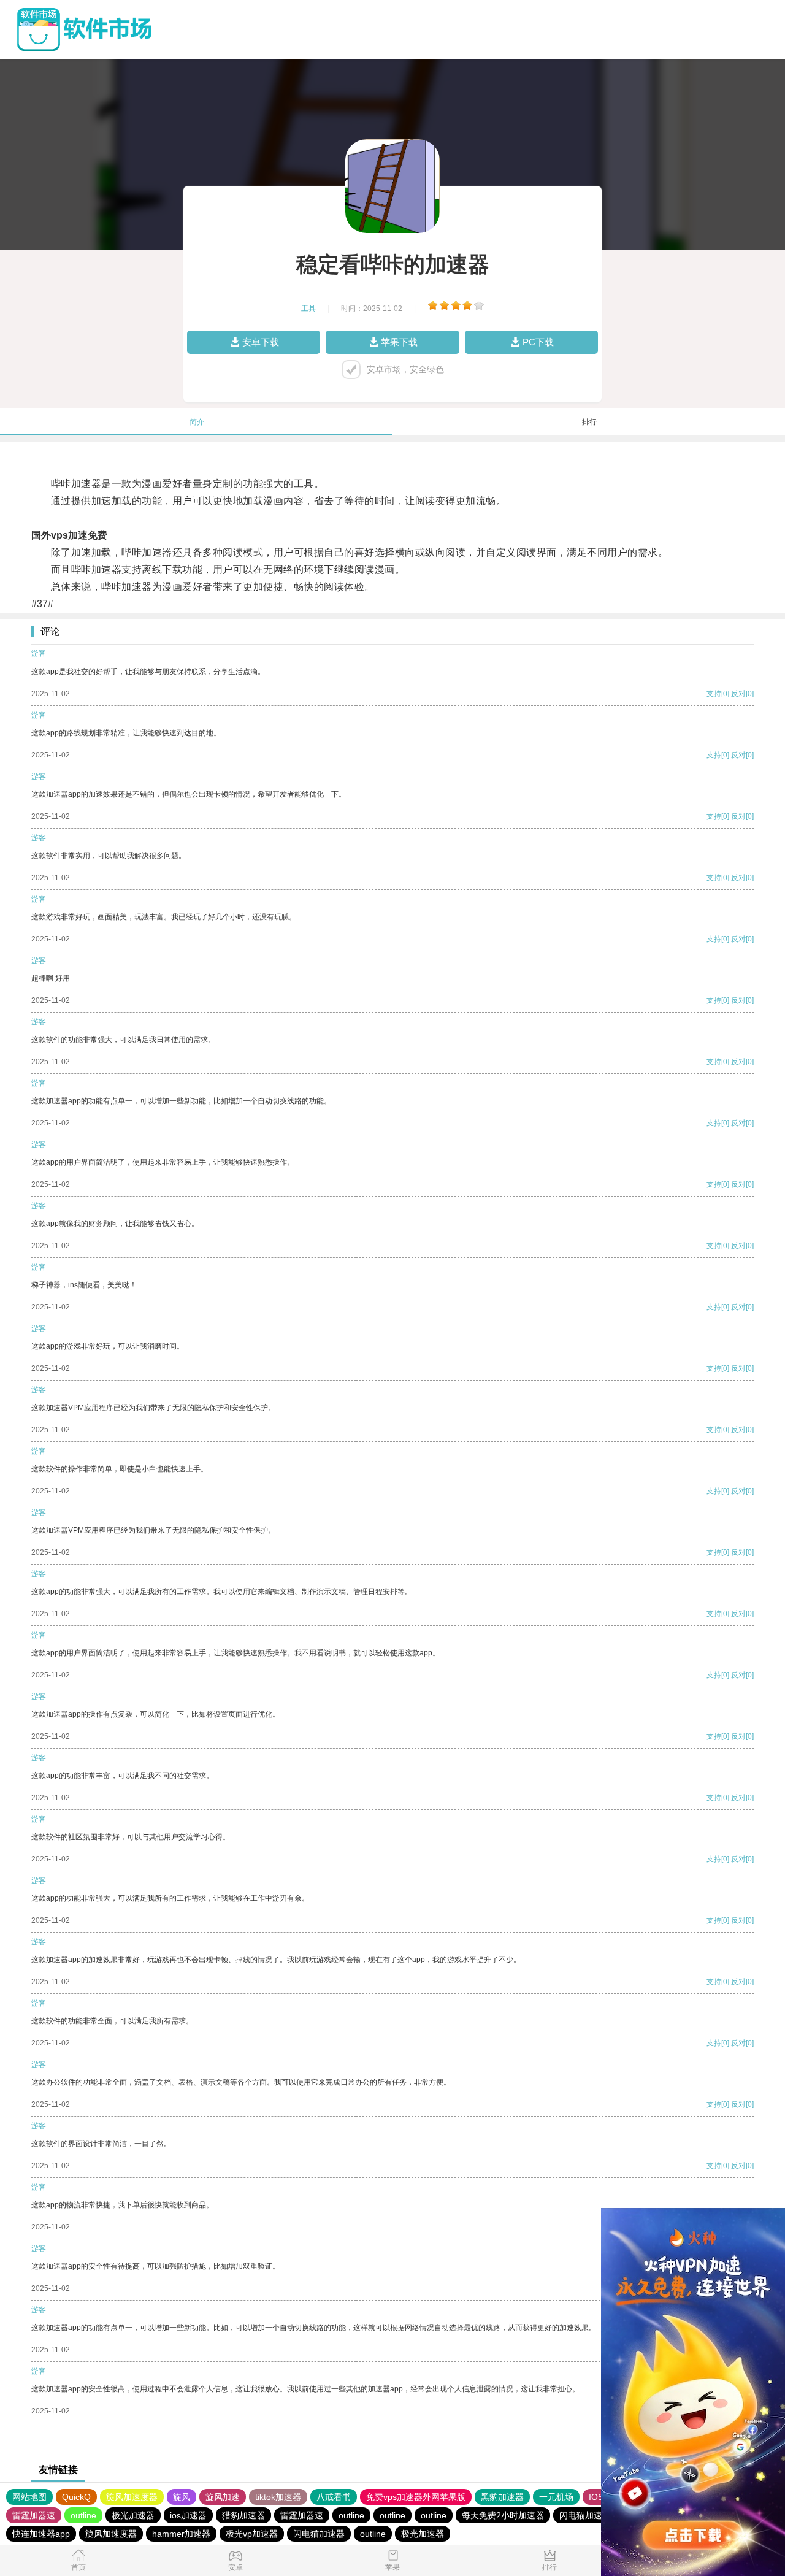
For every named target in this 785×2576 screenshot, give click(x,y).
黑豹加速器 (502, 2497)
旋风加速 (223, 2497)
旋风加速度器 (132, 2497)
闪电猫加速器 (585, 2515)
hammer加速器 (181, 2534)
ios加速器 (188, 2515)
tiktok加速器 (278, 2497)
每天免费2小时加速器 (503, 2515)
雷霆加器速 (34, 2515)
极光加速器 (133, 2515)
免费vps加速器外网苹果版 (416, 2497)
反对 (738, 694)
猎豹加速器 (243, 2515)
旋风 (182, 2497)
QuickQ (76, 2497)
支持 (714, 694)
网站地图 (29, 2497)
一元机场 (556, 2497)
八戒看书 (334, 2497)
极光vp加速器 (252, 2534)
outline (83, 2515)
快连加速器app (41, 2534)
